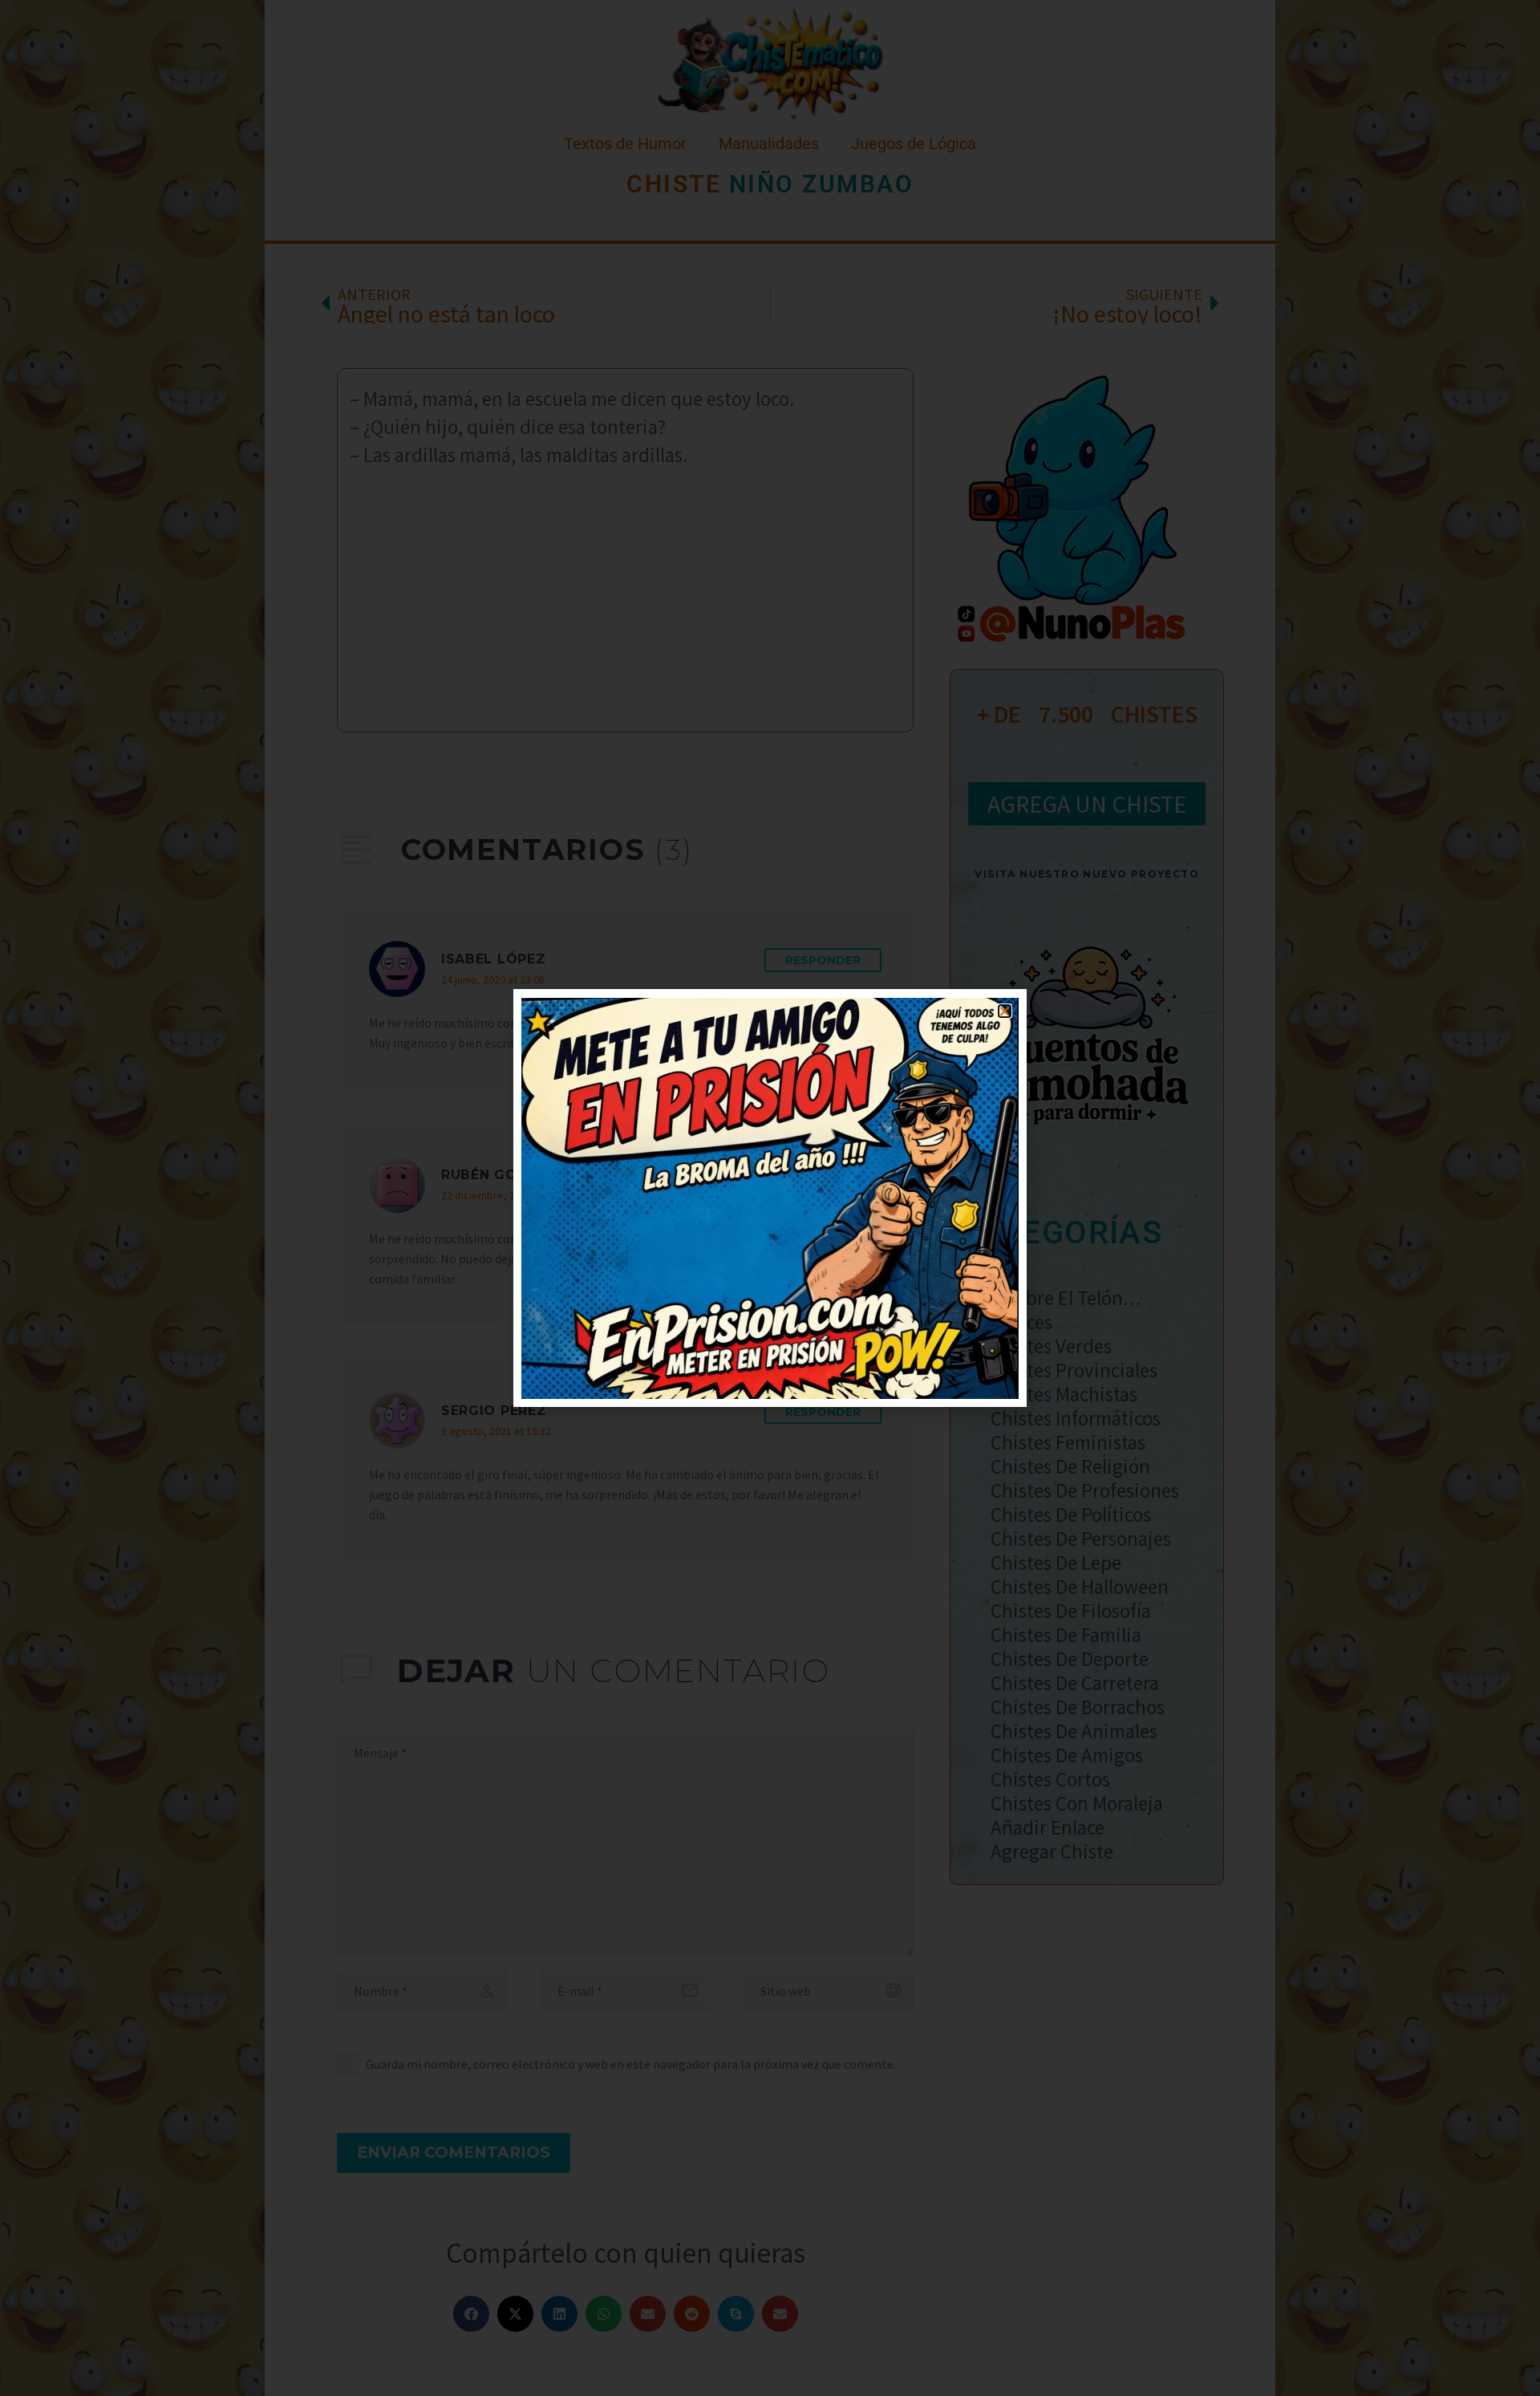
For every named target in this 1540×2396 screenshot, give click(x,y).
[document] (770, 1198)
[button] (1005, 1011)
